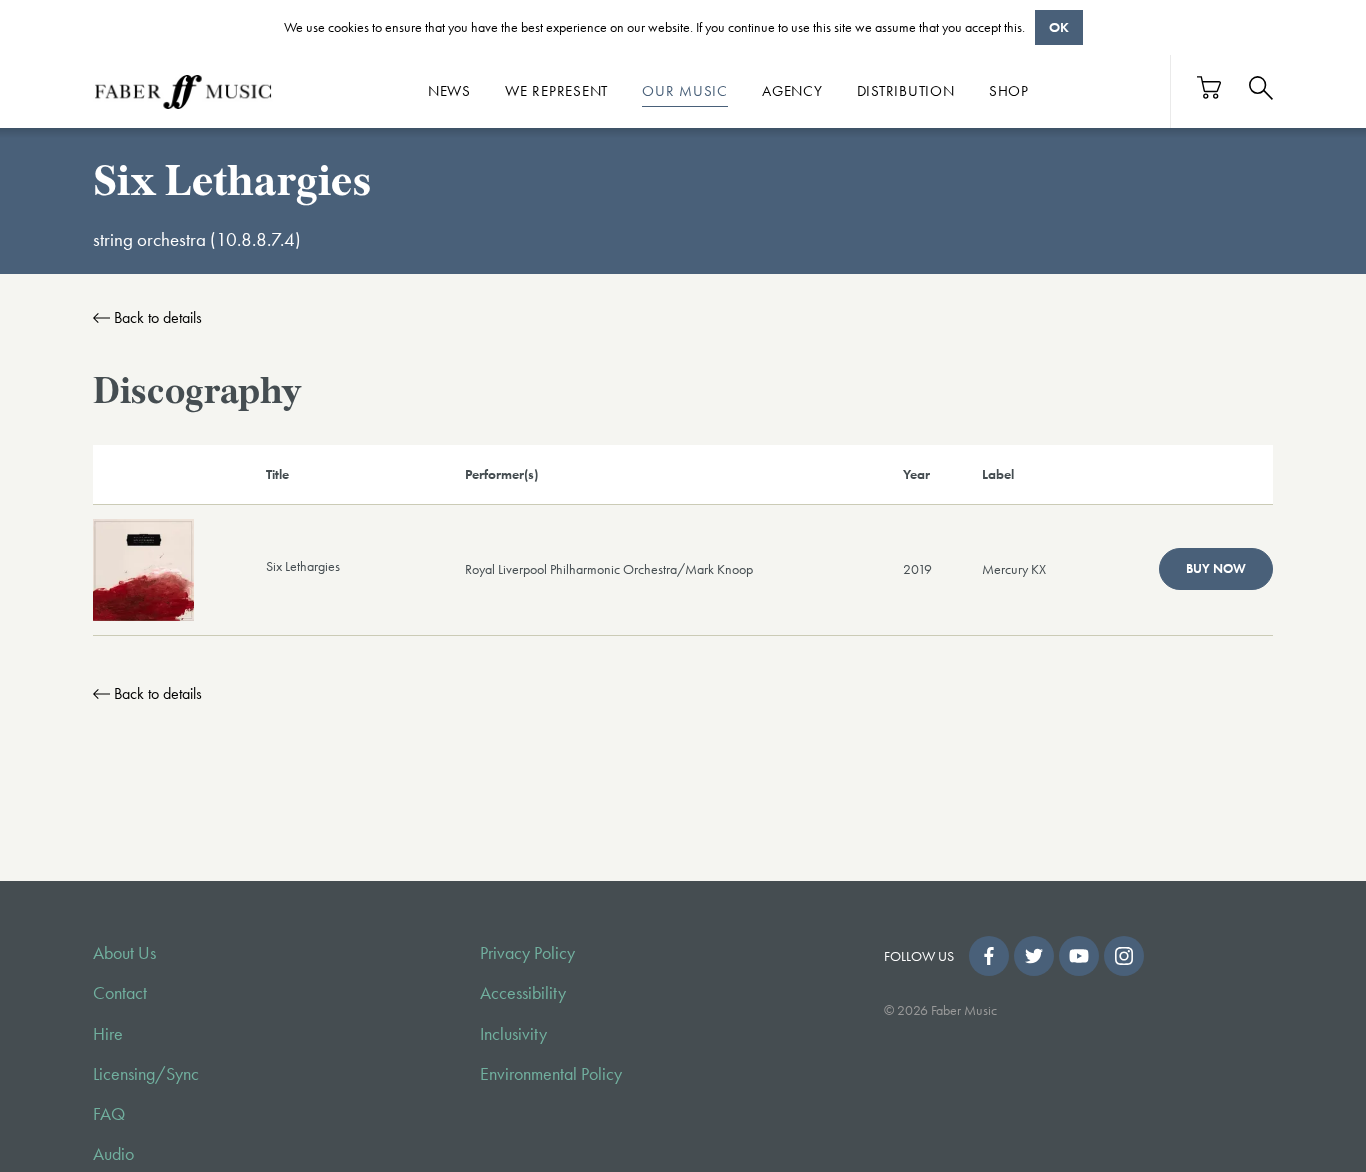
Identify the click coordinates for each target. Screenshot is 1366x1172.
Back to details (158, 317)
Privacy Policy (527, 953)
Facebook (989, 956)
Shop (1009, 91)
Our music (685, 91)
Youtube (1079, 956)
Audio (113, 1154)
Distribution (906, 91)
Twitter (1034, 956)
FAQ (109, 1114)
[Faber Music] (183, 91)
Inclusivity (513, 1034)
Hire (108, 1034)
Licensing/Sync (146, 1074)
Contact (120, 993)
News (449, 91)
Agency (792, 91)
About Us (124, 953)
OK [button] (1059, 27)
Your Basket (1210, 87)
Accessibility (523, 993)
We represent (556, 91)
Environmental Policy (551, 1074)
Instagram (1124, 956)
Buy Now (1216, 568)
